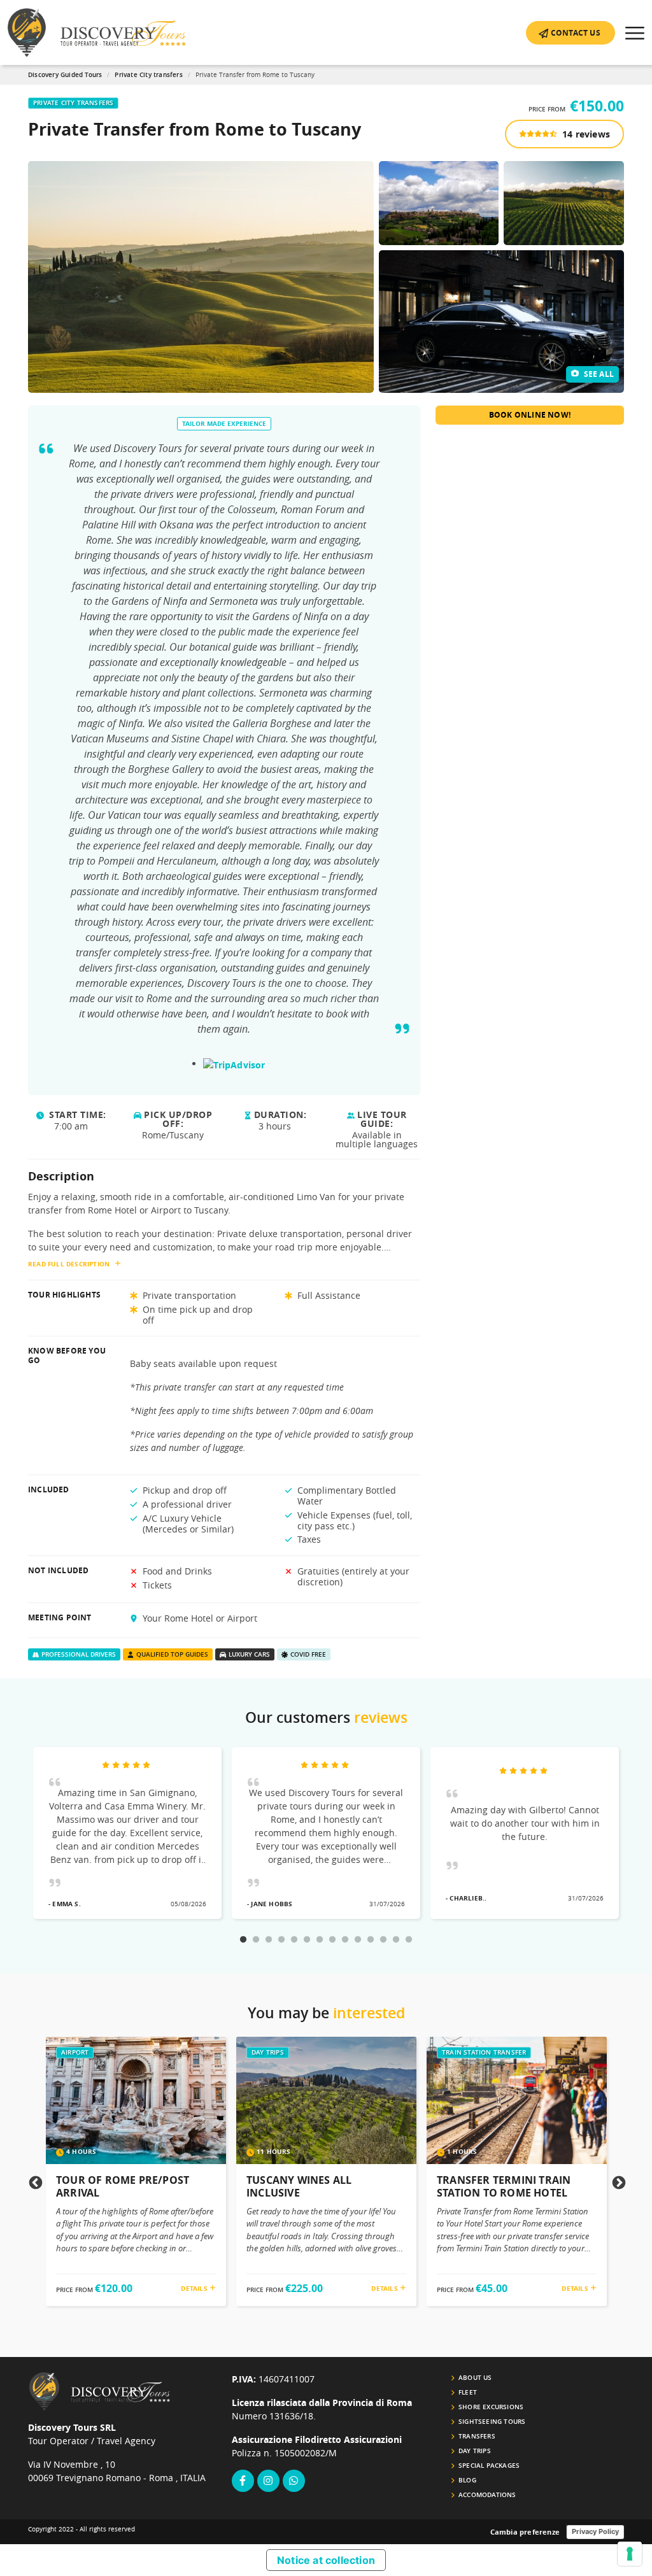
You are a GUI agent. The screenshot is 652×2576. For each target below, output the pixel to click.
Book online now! (530, 415)
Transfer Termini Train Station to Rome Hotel (504, 2186)
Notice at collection (326, 2560)
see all (598, 374)
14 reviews (585, 134)
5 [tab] (294, 1940)
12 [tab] (383, 1940)
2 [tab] (256, 1940)
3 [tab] (269, 1940)
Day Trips (268, 2052)
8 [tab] (332, 1940)
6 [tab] (307, 1940)
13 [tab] (396, 1940)
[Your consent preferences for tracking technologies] (630, 2554)
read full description (69, 1264)
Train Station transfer (484, 2052)
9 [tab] (345, 1940)
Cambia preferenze (525, 2532)
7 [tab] (320, 1940)
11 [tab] (371, 1940)
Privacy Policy (595, 2531)
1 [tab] (243, 1940)
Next (618, 2182)
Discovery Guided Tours (65, 75)
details (195, 2288)
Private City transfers (148, 75)
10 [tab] (358, 1940)
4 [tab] (281, 1940)
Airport (75, 2052)
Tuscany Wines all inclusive (299, 2186)
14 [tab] (409, 1940)
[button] (570, 33)
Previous (34, 2182)
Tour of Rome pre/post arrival (123, 2186)
